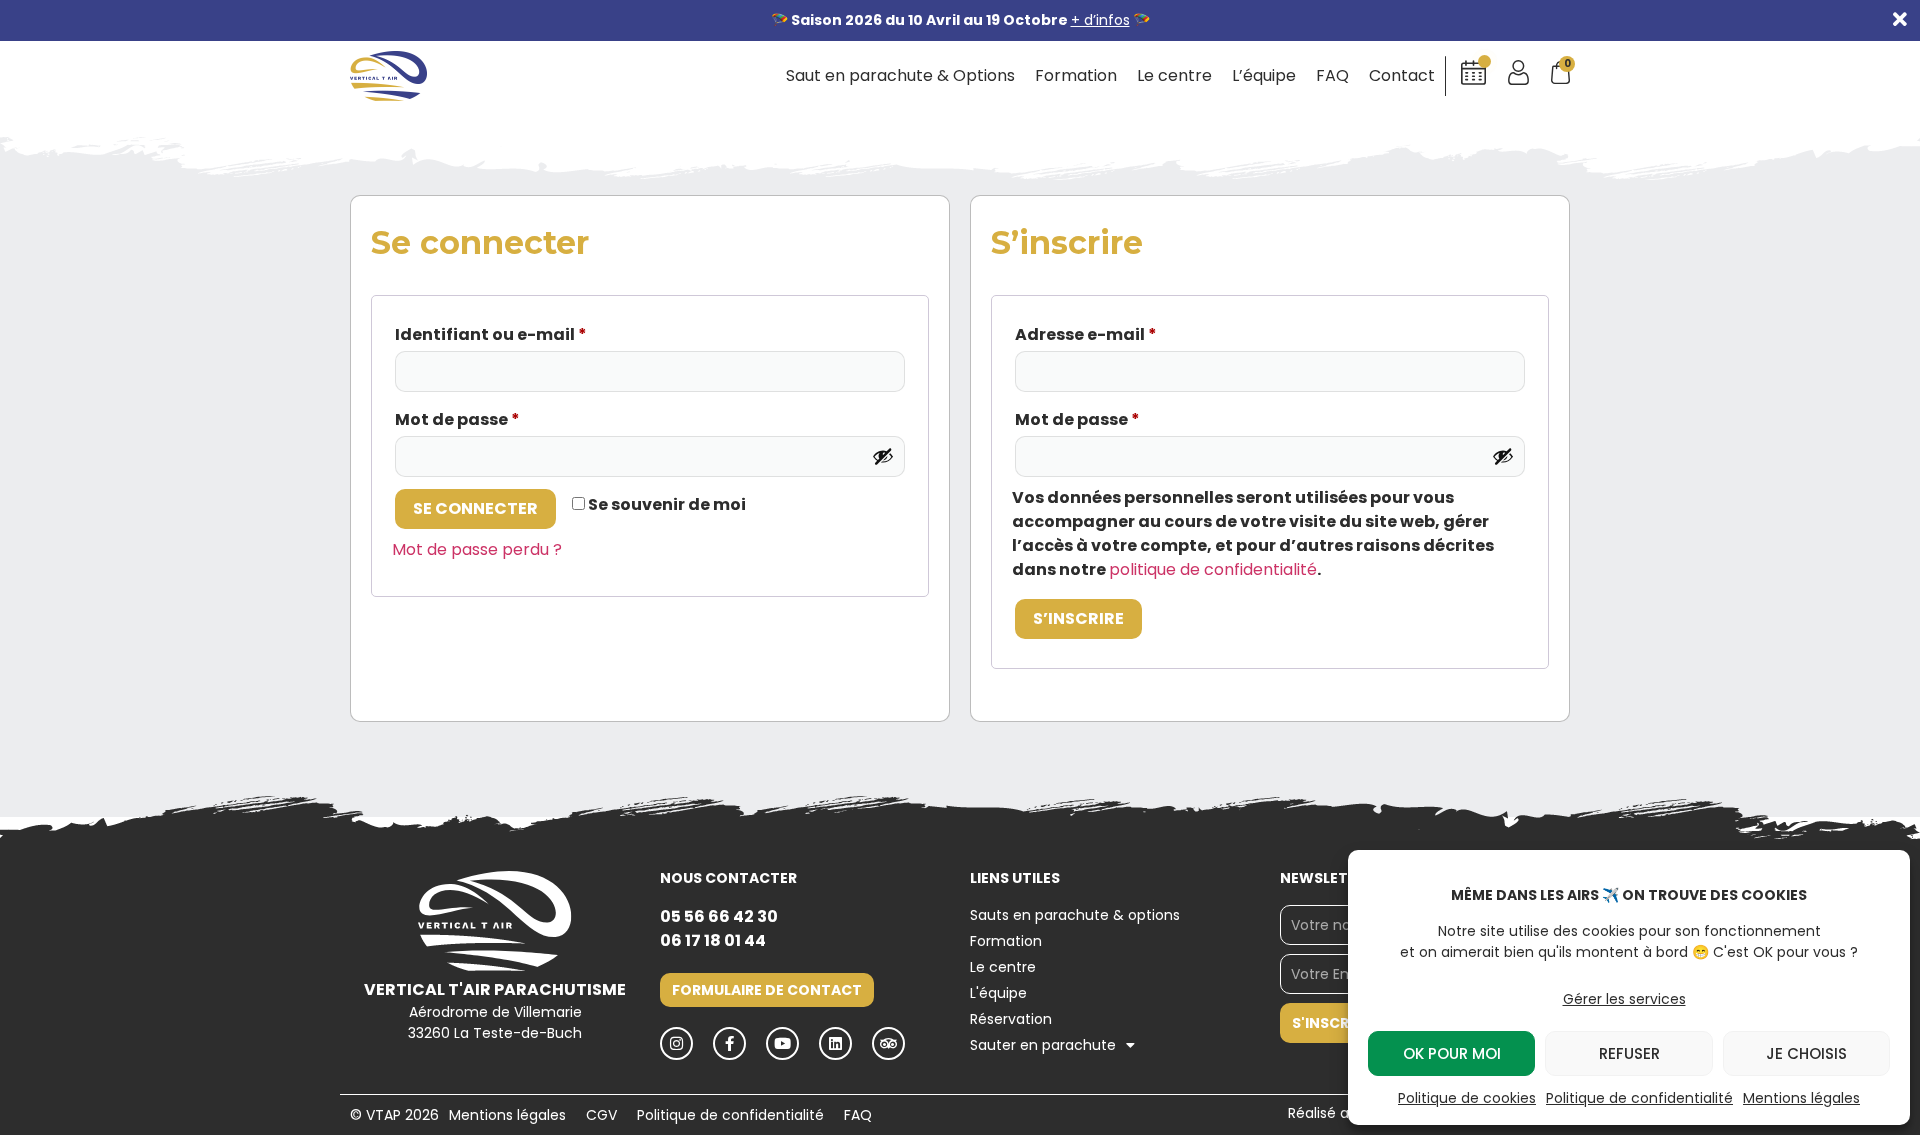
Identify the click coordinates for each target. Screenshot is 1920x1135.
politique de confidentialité (1213, 569)
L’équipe (1264, 76)
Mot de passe (457, 419)
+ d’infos (1100, 20)
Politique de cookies (1467, 1098)
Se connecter (475, 508)
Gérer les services (1624, 999)
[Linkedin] (835, 1043)
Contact (1402, 76)
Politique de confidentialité (1639, 1098)
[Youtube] (782, 1043)
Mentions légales (1801, 1098)
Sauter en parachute (1043, 1045)
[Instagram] (676, 1043)
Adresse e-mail (1086, 334)
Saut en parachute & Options (900, 76)
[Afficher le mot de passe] (883, 456)
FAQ (1332, 76)
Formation (1076, 76)
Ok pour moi (1452, 1053)
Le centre (1174, 76)
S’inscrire (1078, 618)
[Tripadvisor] (888, 1043)
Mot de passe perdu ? (477, 549)
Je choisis (1806, 1053)
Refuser (1629, 1053)
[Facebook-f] (729, 1043)
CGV (601, 1115)
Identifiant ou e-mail (491, 334)
